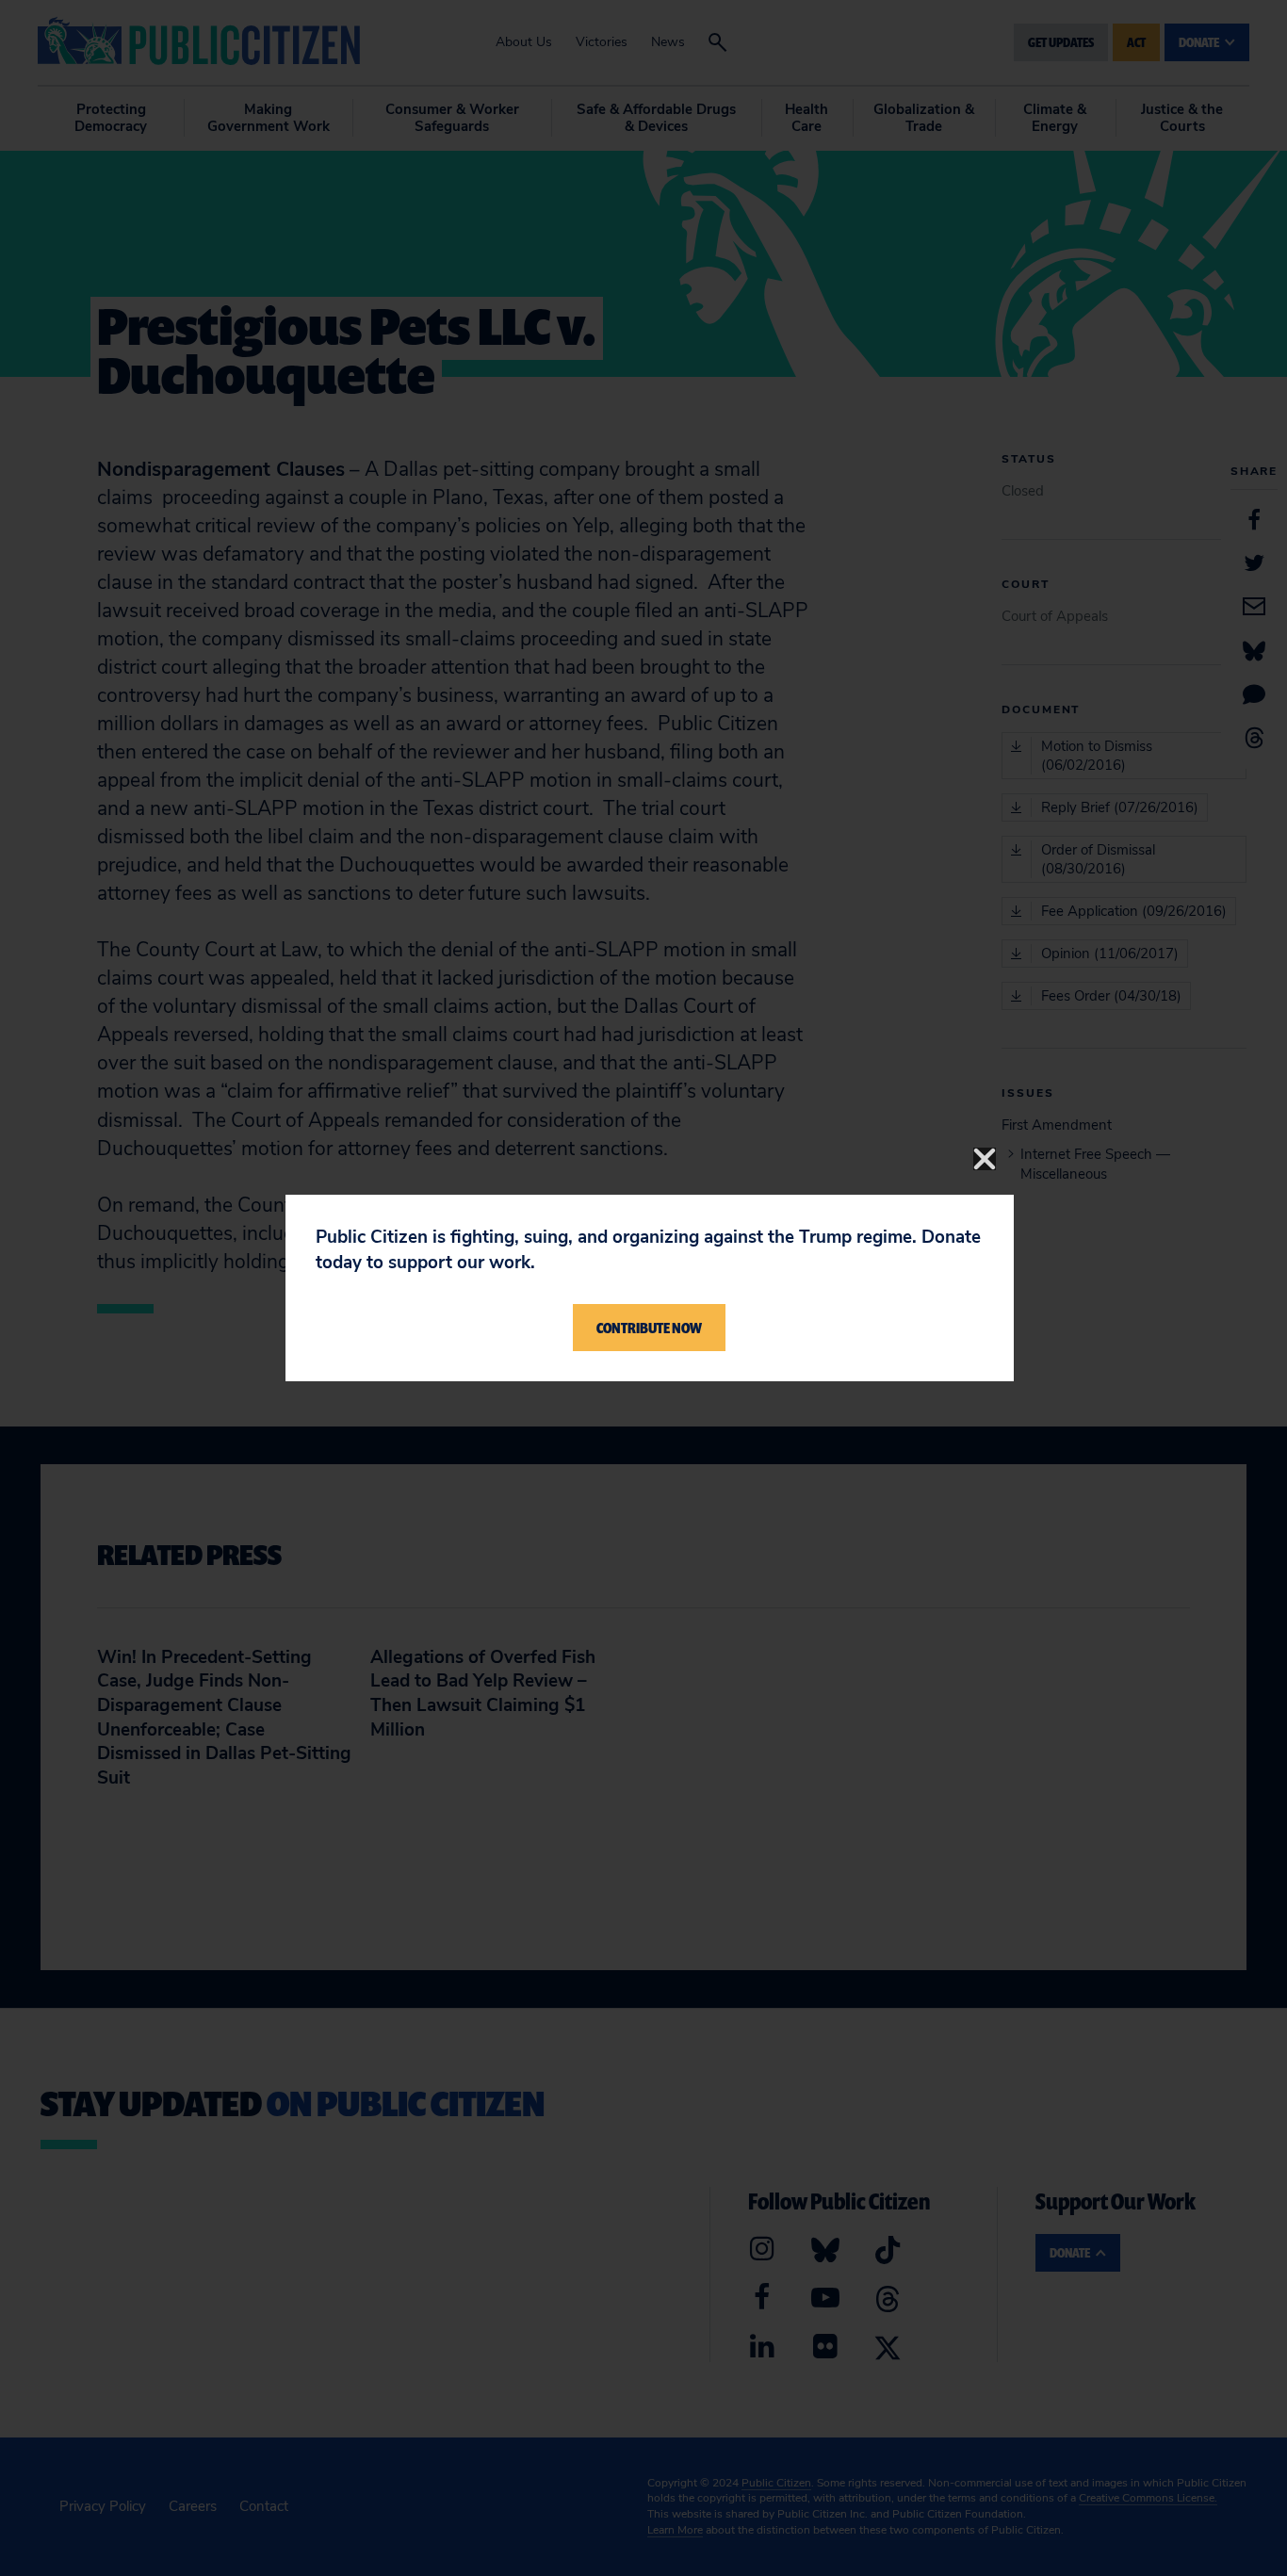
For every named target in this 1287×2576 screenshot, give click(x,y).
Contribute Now (649, 1328)
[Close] (985, 1159)
